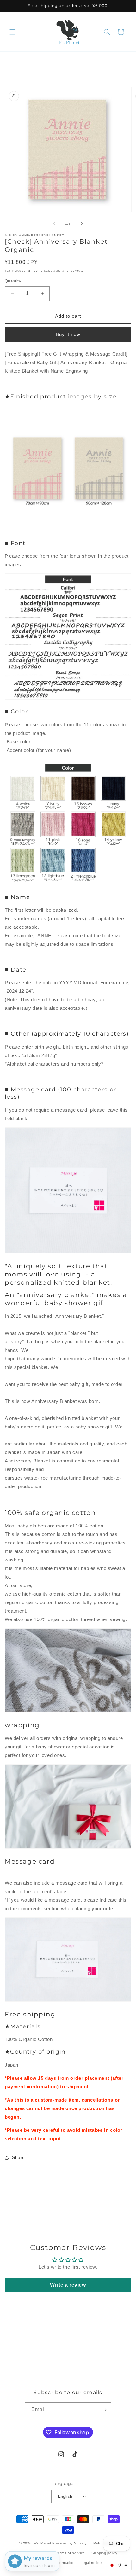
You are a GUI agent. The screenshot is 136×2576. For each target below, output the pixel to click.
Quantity (13, 281)
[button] (13, 32)
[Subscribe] (104, 2410)
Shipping (36, 271)
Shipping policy (105, 2553)
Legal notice (91, 2563)
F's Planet (43, 2543)
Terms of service (70, 2553)
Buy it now (68, 334)
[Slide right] (82, 224)
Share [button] (19, 2157)
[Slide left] (54, 224)
